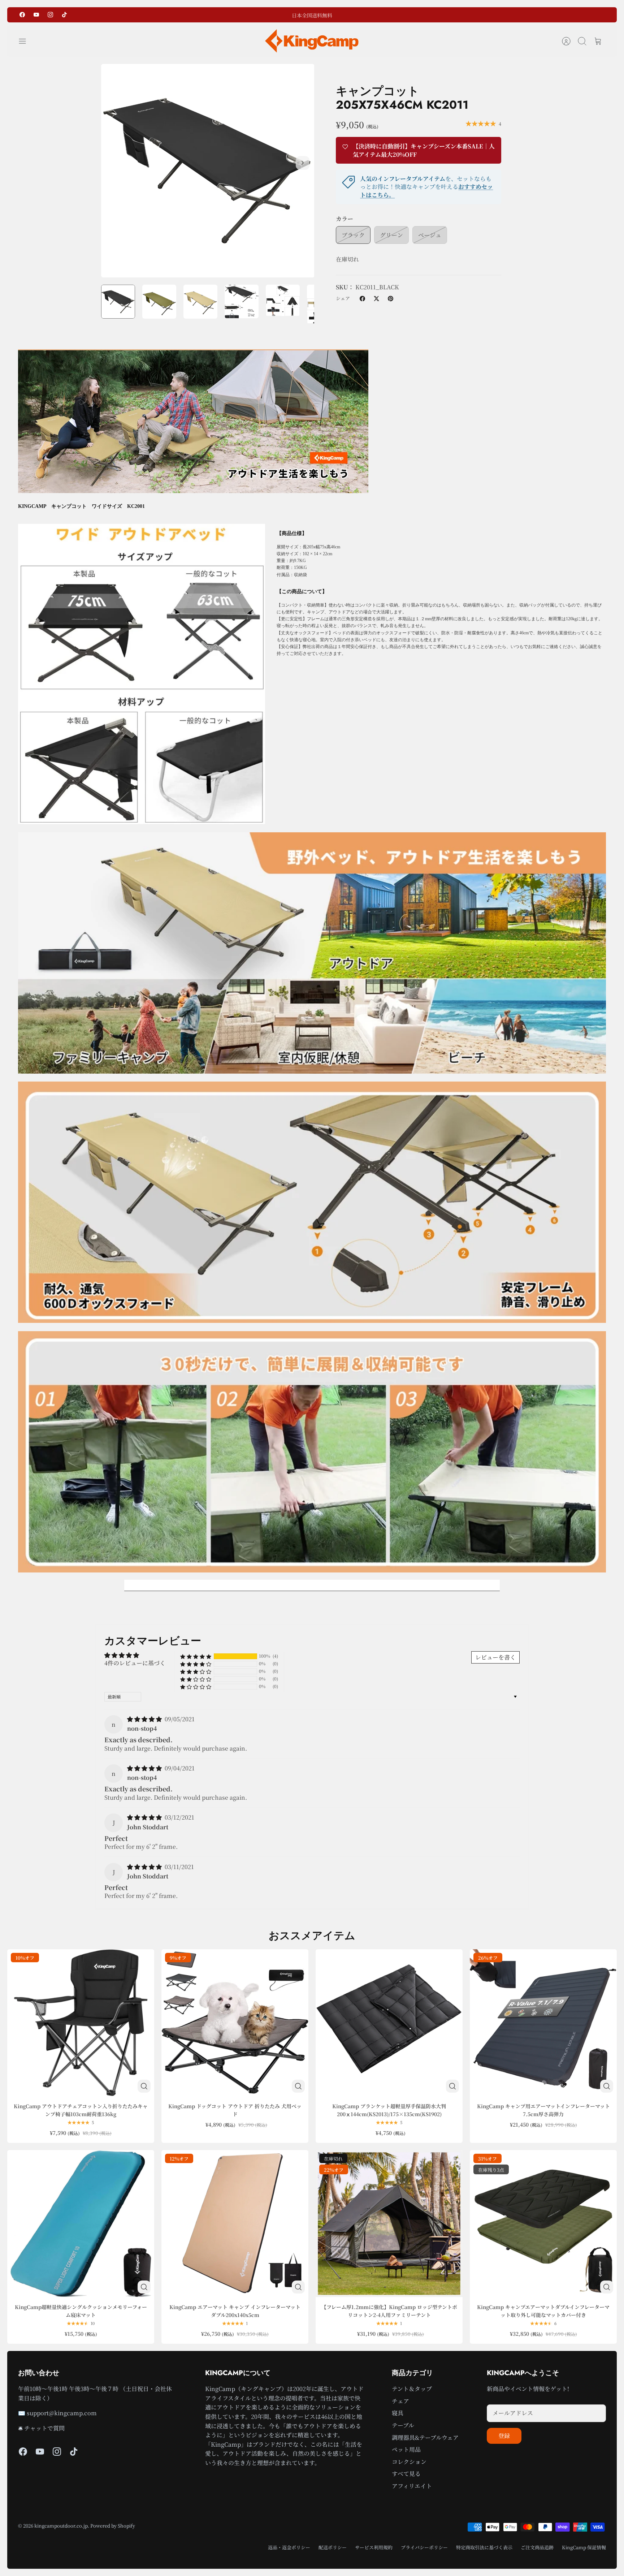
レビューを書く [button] (495, 1657)
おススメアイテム (312, 1936)
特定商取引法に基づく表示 (484, 2547)
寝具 (398, 2413)
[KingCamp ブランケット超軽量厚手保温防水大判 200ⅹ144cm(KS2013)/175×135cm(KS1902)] (389, 2023)
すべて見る (406, 2474)
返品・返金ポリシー (289, 2547)
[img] (145, 1719)
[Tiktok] (64, 15)
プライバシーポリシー (424, 2547)
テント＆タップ (412, 2389)
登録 (504, 2436)
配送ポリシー (333, 2547)
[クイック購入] (144, 2086)
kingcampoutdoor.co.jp (61, 2526)
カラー (344, 219)
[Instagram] (50, 15)
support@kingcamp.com (62, 2413)
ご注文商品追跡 (537, 2547)
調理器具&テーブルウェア (425, 2437)
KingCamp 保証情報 (584, 2547)
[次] (390, 15)
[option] (208, 171)
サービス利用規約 (374, 2547)
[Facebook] (22, 15)
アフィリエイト (412, 2486)
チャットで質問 (44, 2428)
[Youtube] (36, 15)
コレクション (409, 2462)
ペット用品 (406, 2449)
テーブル (403, 2425)
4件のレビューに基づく (135, 1663)
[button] (196, 1656)
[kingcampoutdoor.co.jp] (312, 41)
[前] (234, 15)
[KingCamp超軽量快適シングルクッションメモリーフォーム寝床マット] (81, 2224)
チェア (400, 2401)
